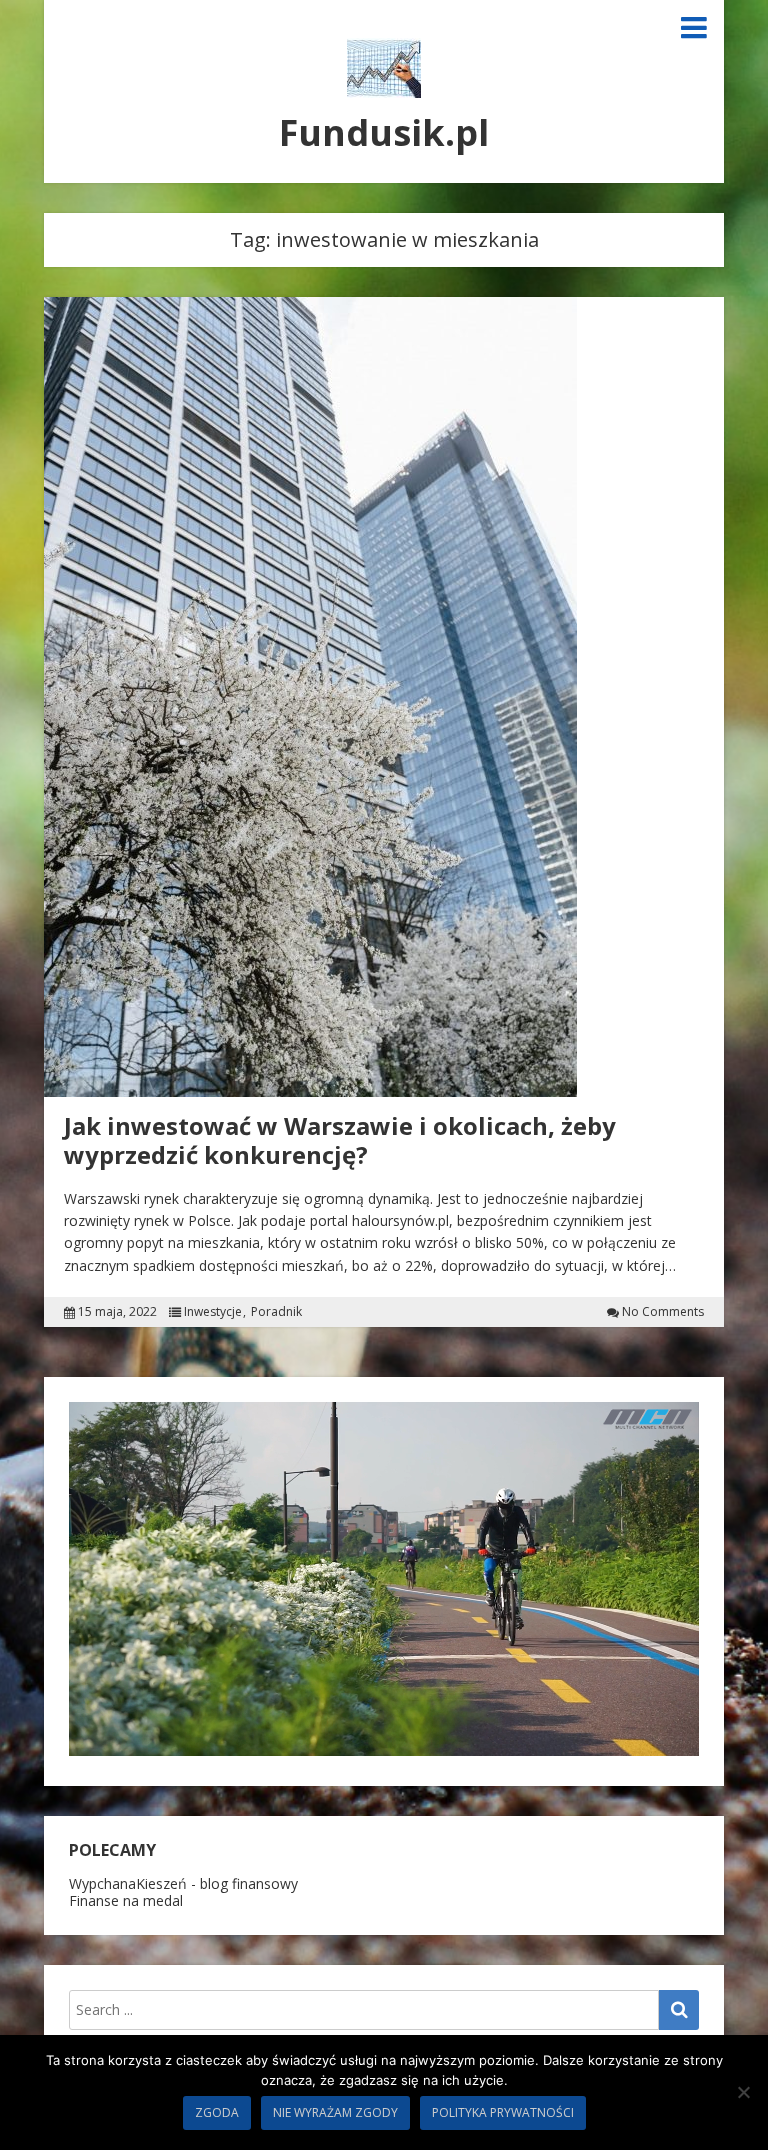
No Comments (663, 1312)
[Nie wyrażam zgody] (743, 2092)
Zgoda (217, 2112)
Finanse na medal (126, 1900)
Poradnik (276, 1312)
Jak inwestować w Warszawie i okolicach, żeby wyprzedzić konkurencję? (340, 1140)
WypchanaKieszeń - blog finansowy (183, 1883)
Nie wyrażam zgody (335, 2112)
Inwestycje (213, 1312)
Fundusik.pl (384, 132)
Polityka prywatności (503, 2112)
